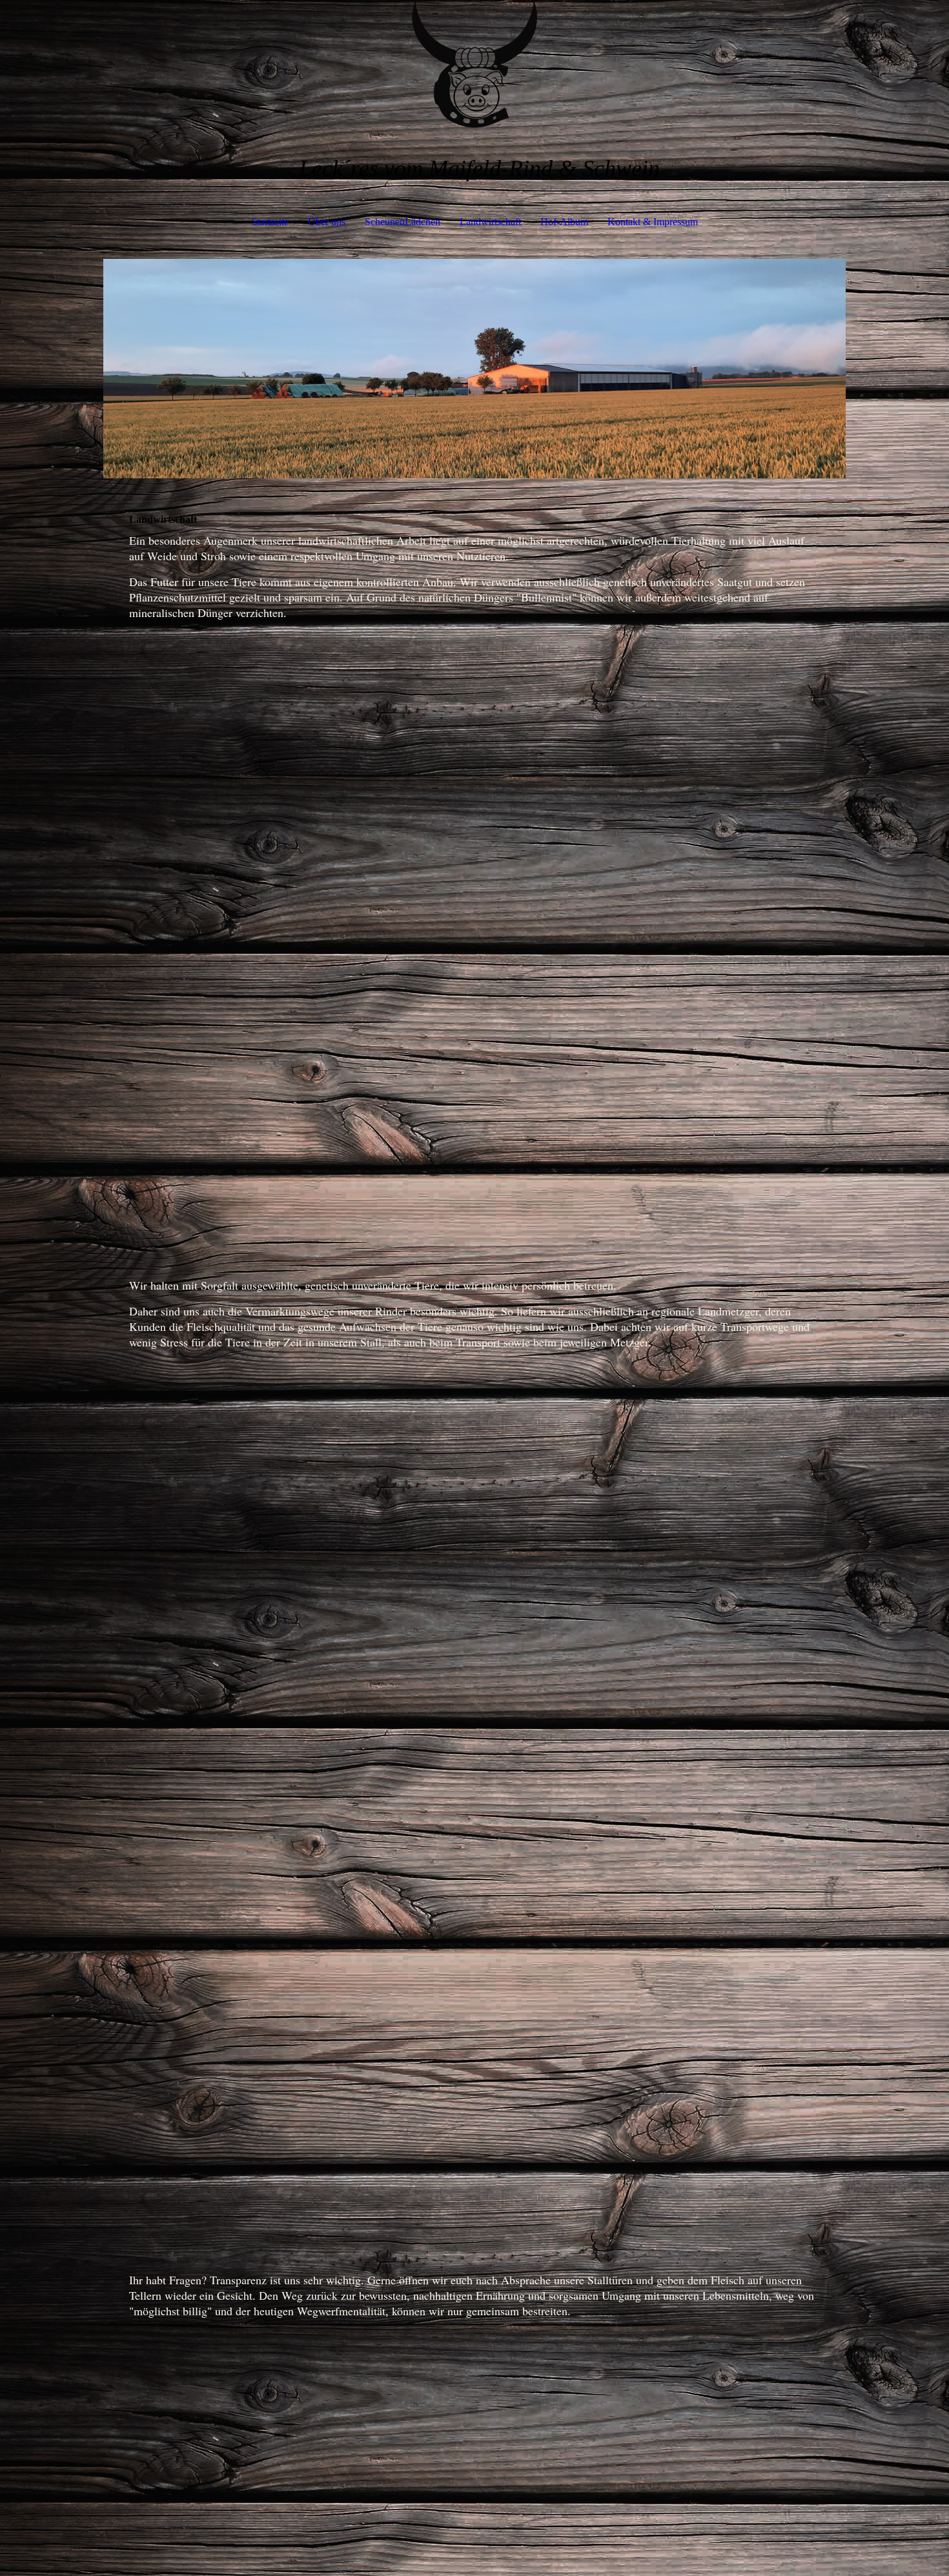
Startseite (270, 222)
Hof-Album (564, 222)
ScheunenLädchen (403, 222)
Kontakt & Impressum (653, 222)
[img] (474, 65)
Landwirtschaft (490, 222)
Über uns (327, 222)
